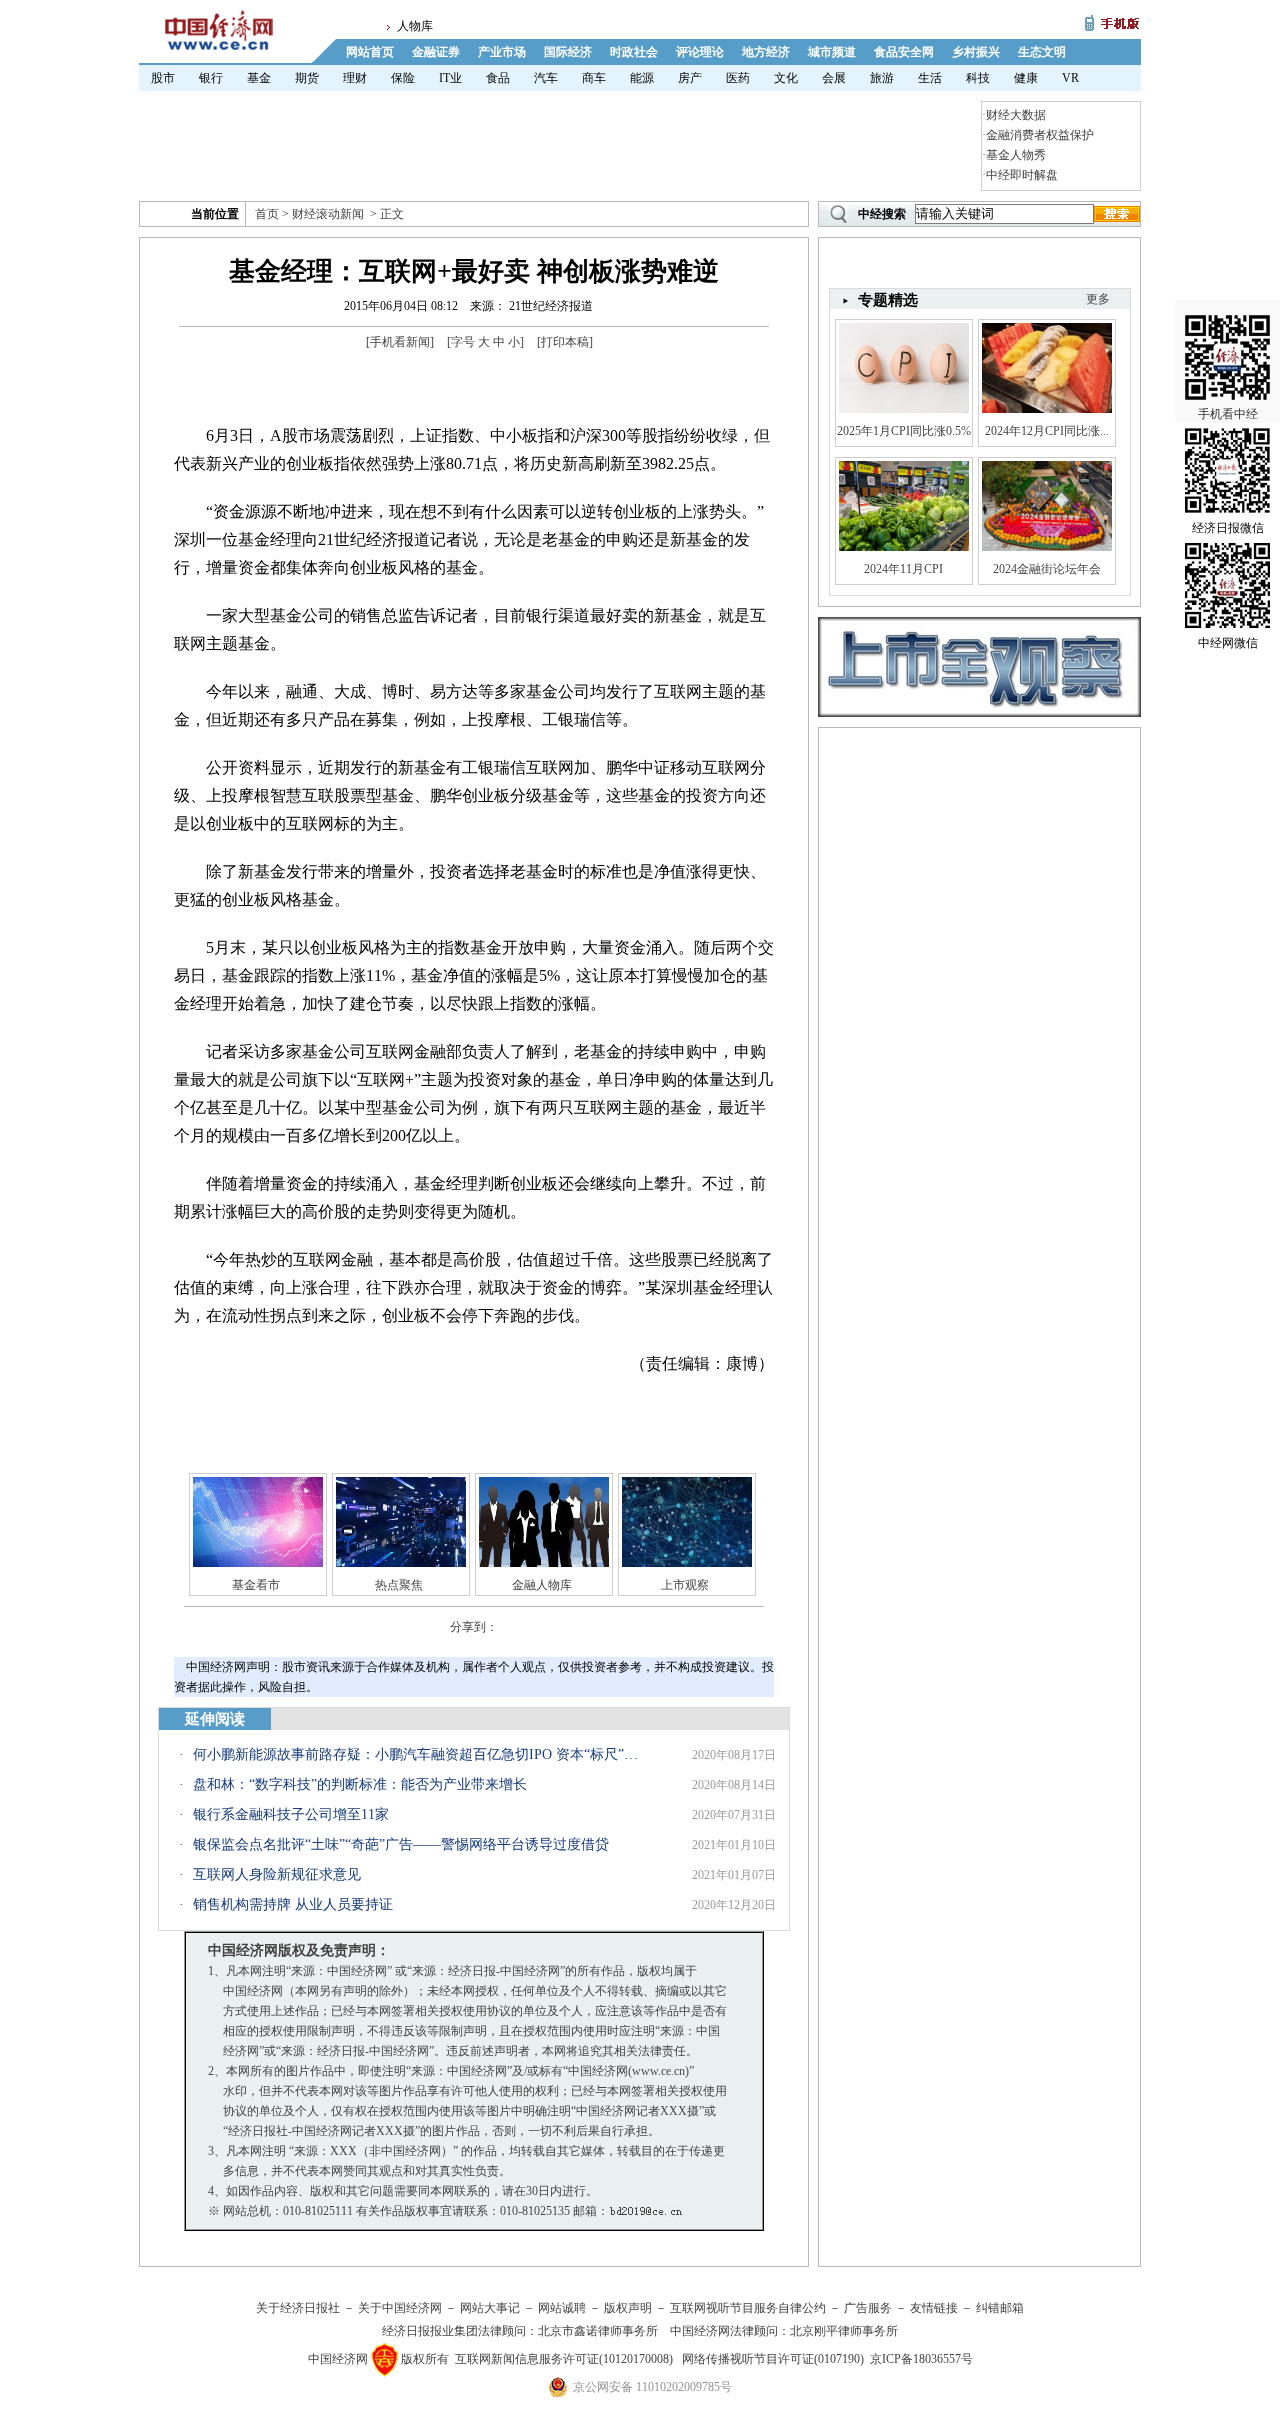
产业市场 (502, 52)
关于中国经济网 (400, 2308)
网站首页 (370, 52)
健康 (1026, 78)
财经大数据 (1016, 115)
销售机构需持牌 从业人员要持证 (293, 1904)
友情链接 (934, 2308)
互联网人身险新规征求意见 (277, 1874)
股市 (163, 78)
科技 (978, 78)
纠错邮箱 (1000, 2308)
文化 (786, 78)
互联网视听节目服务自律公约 (748, 2308)
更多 (1098, 299)
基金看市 (256, 1585)
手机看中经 (1228, 414)
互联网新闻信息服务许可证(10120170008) (564, 2359)
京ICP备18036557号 (921, 2359)
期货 (307, 78)
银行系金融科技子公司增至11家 (291, 1814)
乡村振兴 (976, 52)
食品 (498, 78)
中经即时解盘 (1022, 175)
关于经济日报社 (298, 2308)
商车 (594, 78)
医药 (738, 78)
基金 (259, 78)
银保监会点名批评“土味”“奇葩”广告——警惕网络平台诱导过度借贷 (401, 1844)
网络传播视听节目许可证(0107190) (773, 2359)
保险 (403, 78)
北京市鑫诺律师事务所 (598, 2331)
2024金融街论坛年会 (1047, 569)
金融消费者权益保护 (1040, 135)
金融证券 (436, 52)
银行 (211, 78)
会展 (834, 78)
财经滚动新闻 (328, 214)
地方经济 (766, 52)
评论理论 (700, 52)
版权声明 (628, 2308)
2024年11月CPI (903, 569)
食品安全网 (904, 52)
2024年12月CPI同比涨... (1047, 431)
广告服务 (868, 2308)
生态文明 (1042, 52)
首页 (267, 214)
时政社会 (634, 52)
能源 (642, 78)
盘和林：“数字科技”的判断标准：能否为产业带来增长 (360, 1784)
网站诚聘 (562, 2308)
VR (1070, 78)
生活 (930, 78)
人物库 (415, 26)
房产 (690, 78)
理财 (355, 78)
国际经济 (568, 52)
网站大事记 (490, 2308)
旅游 (882, 78)
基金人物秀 (1016, 155)
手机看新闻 (400, 342)
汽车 (546, 78)
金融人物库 (542, 1585)
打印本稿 (565, 342)
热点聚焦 (399, 1585)
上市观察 (685, 1585)
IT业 (450, 78)
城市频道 (832, 52)
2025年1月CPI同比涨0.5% (904, 431)
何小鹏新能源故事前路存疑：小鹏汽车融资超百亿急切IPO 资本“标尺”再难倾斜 (418, 1754)
